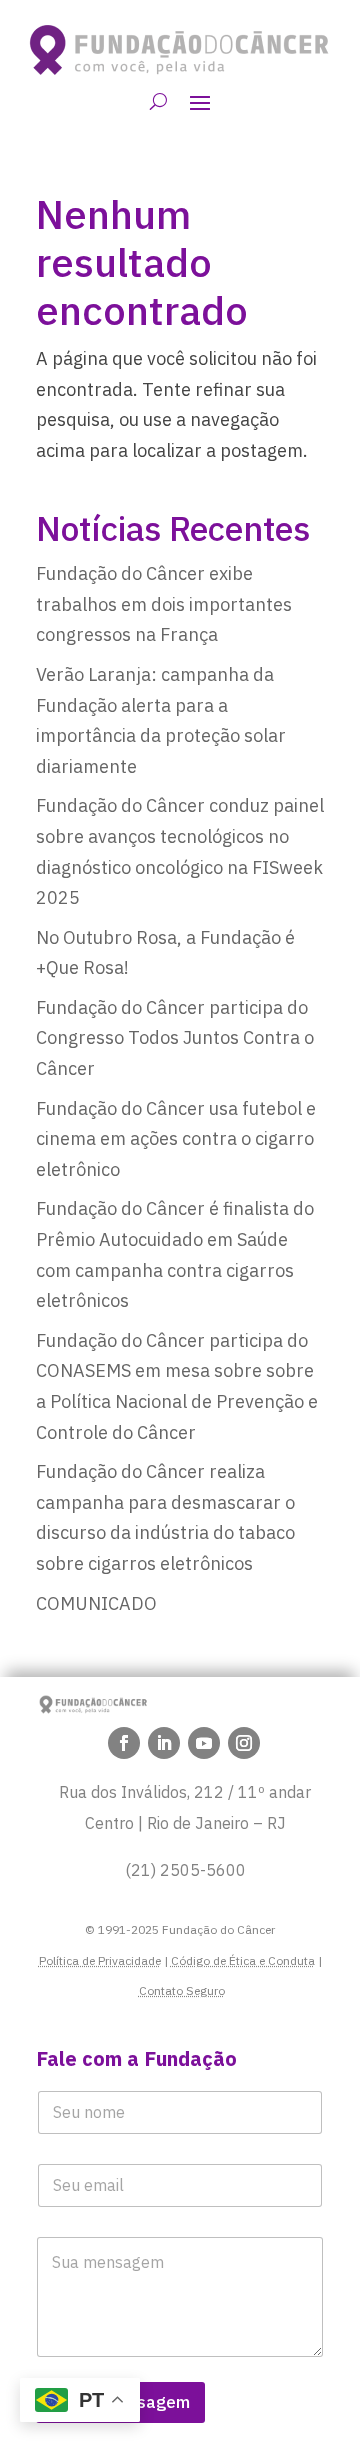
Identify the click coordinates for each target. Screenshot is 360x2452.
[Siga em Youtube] (204, 1743)
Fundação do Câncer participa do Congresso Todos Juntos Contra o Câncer (175, 1038)
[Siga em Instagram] (244, 1743)
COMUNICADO (96, 1603)
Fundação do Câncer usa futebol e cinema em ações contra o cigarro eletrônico (176, 1139)
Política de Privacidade (100, 1960)
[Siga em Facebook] (124, 1743)
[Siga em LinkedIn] (164, 1743)
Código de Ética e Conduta (243, 1960)
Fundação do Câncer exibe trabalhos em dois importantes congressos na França (164, 604)
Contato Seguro (182, 1990)
